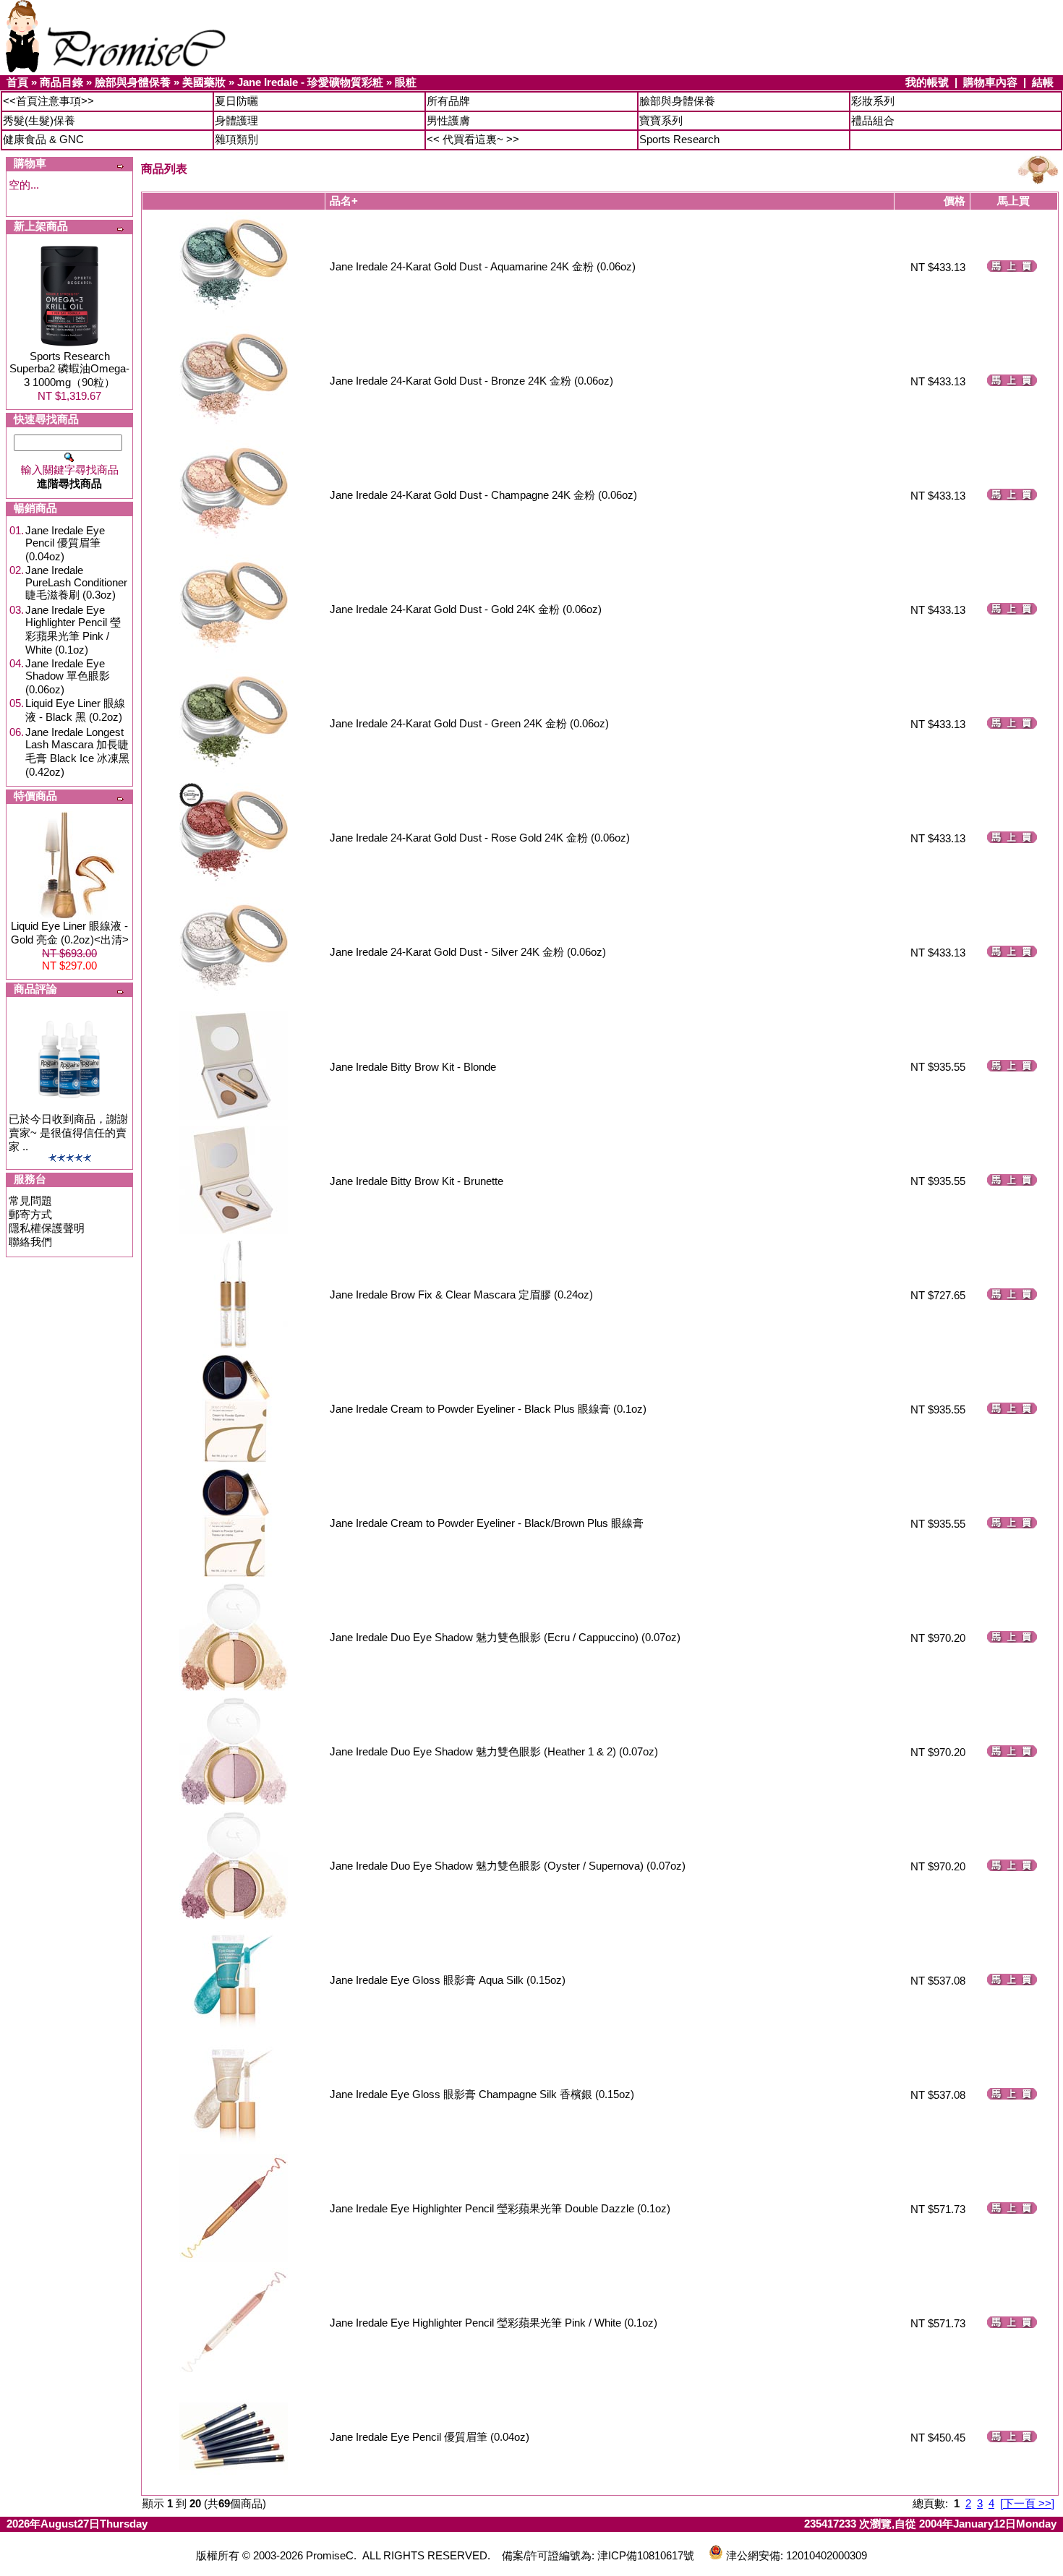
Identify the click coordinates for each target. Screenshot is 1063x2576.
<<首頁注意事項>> (48, 101)
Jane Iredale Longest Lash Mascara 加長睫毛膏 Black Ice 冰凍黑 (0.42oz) (77, 752)
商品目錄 (61, 82)
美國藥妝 (204, 82)
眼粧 (406, 82)
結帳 (1043, 82)
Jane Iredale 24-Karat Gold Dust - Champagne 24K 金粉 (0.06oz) (483, 495)
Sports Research (679, 139)
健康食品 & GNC (43, 139)
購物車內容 (990, 82)
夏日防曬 (236, 101)
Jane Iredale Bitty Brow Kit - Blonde (413, 1067)
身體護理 (236, 120)
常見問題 (30, 1201)
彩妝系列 (873, 101)
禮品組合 (873, 120)
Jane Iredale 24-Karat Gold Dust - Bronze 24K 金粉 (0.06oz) (471, 381)
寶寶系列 (661, 120)
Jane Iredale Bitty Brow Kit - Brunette (417, 1181)
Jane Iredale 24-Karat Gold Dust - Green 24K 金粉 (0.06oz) (469, 723)
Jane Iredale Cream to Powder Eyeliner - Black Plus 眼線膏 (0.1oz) (488, 1409)
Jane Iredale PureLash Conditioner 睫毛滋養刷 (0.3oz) (76, 582)
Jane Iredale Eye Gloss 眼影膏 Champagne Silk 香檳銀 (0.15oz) (482, 2094)
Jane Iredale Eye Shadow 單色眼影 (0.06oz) (68, 676)
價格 (955, 201)
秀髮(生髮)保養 (39, 120)
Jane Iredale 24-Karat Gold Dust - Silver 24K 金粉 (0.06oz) (468, 952)
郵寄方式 (30, 1214)
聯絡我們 (30, 1242)
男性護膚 (448, 120)
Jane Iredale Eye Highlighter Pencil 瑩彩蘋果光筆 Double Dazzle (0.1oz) (500, 2208)
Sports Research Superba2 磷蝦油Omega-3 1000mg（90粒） (69, 369)
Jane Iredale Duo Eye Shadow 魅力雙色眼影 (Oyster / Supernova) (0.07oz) (508, 1866)
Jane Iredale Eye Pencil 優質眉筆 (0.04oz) (65, 543)
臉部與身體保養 (133, 82)
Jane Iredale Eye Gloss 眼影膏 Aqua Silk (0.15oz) (448, 1980)
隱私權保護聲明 (47, 1228)
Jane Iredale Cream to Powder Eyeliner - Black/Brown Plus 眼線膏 (487, 1523)
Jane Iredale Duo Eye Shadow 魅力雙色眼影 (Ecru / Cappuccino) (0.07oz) (505, 1637)
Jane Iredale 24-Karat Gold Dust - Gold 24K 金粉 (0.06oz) (466, 609)
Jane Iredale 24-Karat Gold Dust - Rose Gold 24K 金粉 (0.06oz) (480, 838)
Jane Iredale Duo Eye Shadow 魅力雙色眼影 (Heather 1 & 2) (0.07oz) (494, 1751)
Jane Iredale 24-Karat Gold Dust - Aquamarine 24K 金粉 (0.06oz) (483, 266)
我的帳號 (927, 82)
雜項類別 (236, 139)
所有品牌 (448, 101)
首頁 (17, 82)
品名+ (344, 201)
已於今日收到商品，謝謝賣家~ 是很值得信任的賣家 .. (68, 1133)
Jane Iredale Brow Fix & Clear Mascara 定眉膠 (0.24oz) (461, 1295)
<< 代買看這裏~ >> (473, 139)
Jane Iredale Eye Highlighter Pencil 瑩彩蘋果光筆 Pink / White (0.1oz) (73, 630)
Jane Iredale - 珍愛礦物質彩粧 (310, 82)
